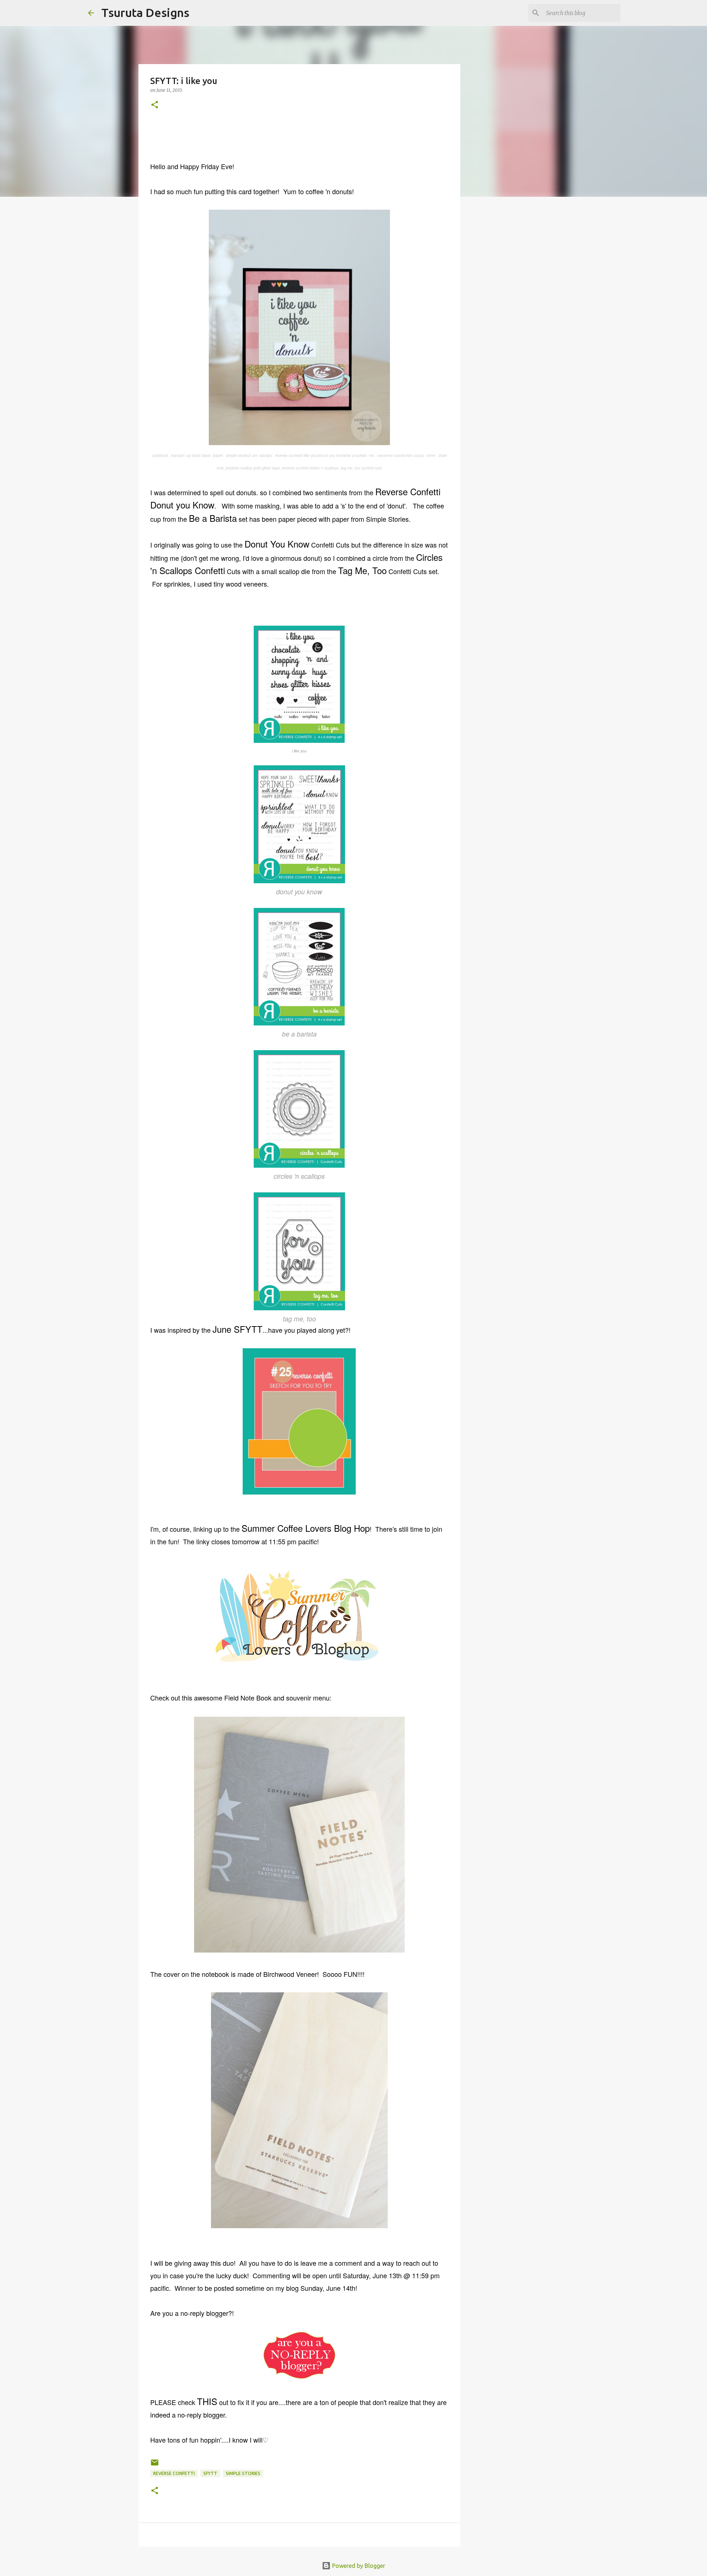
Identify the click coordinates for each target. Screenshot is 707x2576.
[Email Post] (155, 2465)
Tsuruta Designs (145, 13)
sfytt (210, 2473)
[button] (155, 105)
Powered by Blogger (358, 2566)
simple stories (243, 2473)
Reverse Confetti (174, 2473)
